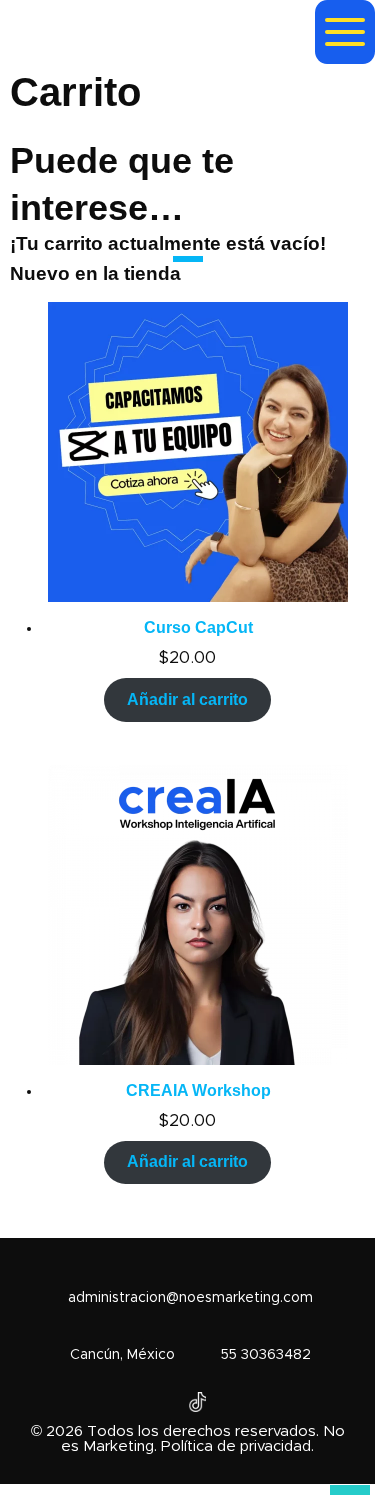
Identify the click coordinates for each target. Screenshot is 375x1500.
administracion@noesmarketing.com (190, 1298)
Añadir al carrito (187, 699)
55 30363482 (266, 1355)
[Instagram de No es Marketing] (198, 1402)
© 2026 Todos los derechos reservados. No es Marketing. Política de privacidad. (188, 1439)
